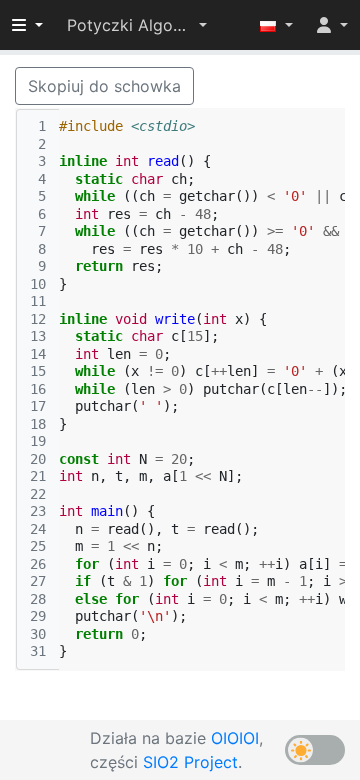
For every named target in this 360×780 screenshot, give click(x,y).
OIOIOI (235, 738)
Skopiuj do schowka (104, 86)
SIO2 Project (190, 762)
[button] (137, 25)
